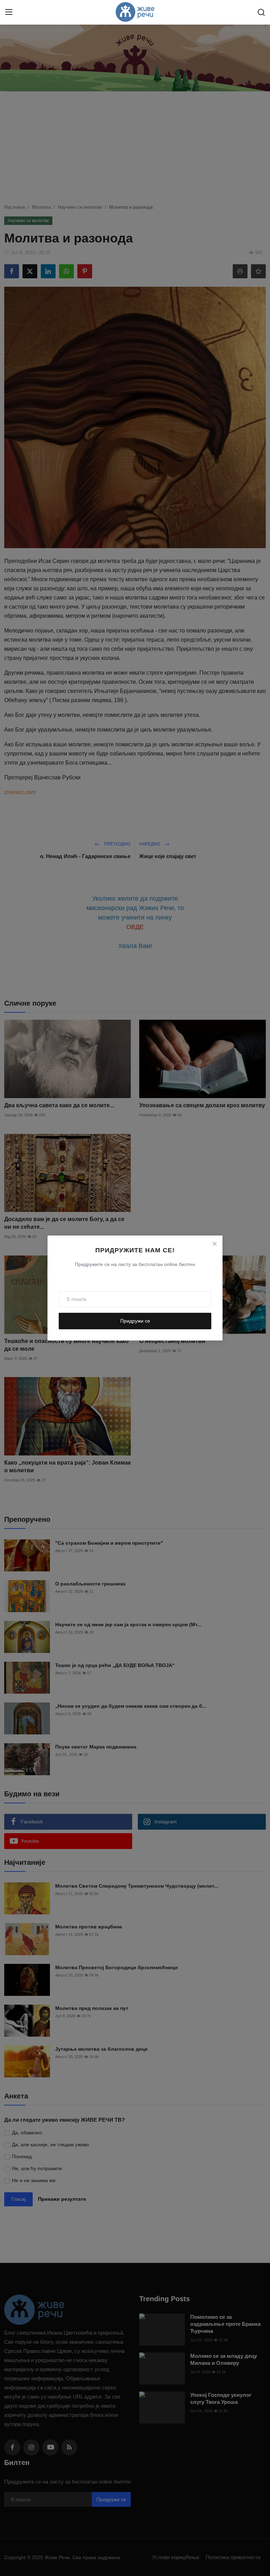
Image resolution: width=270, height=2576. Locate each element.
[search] (261, 12)
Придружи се (135, 1321)
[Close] (214, 1244)
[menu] (9, 12)
